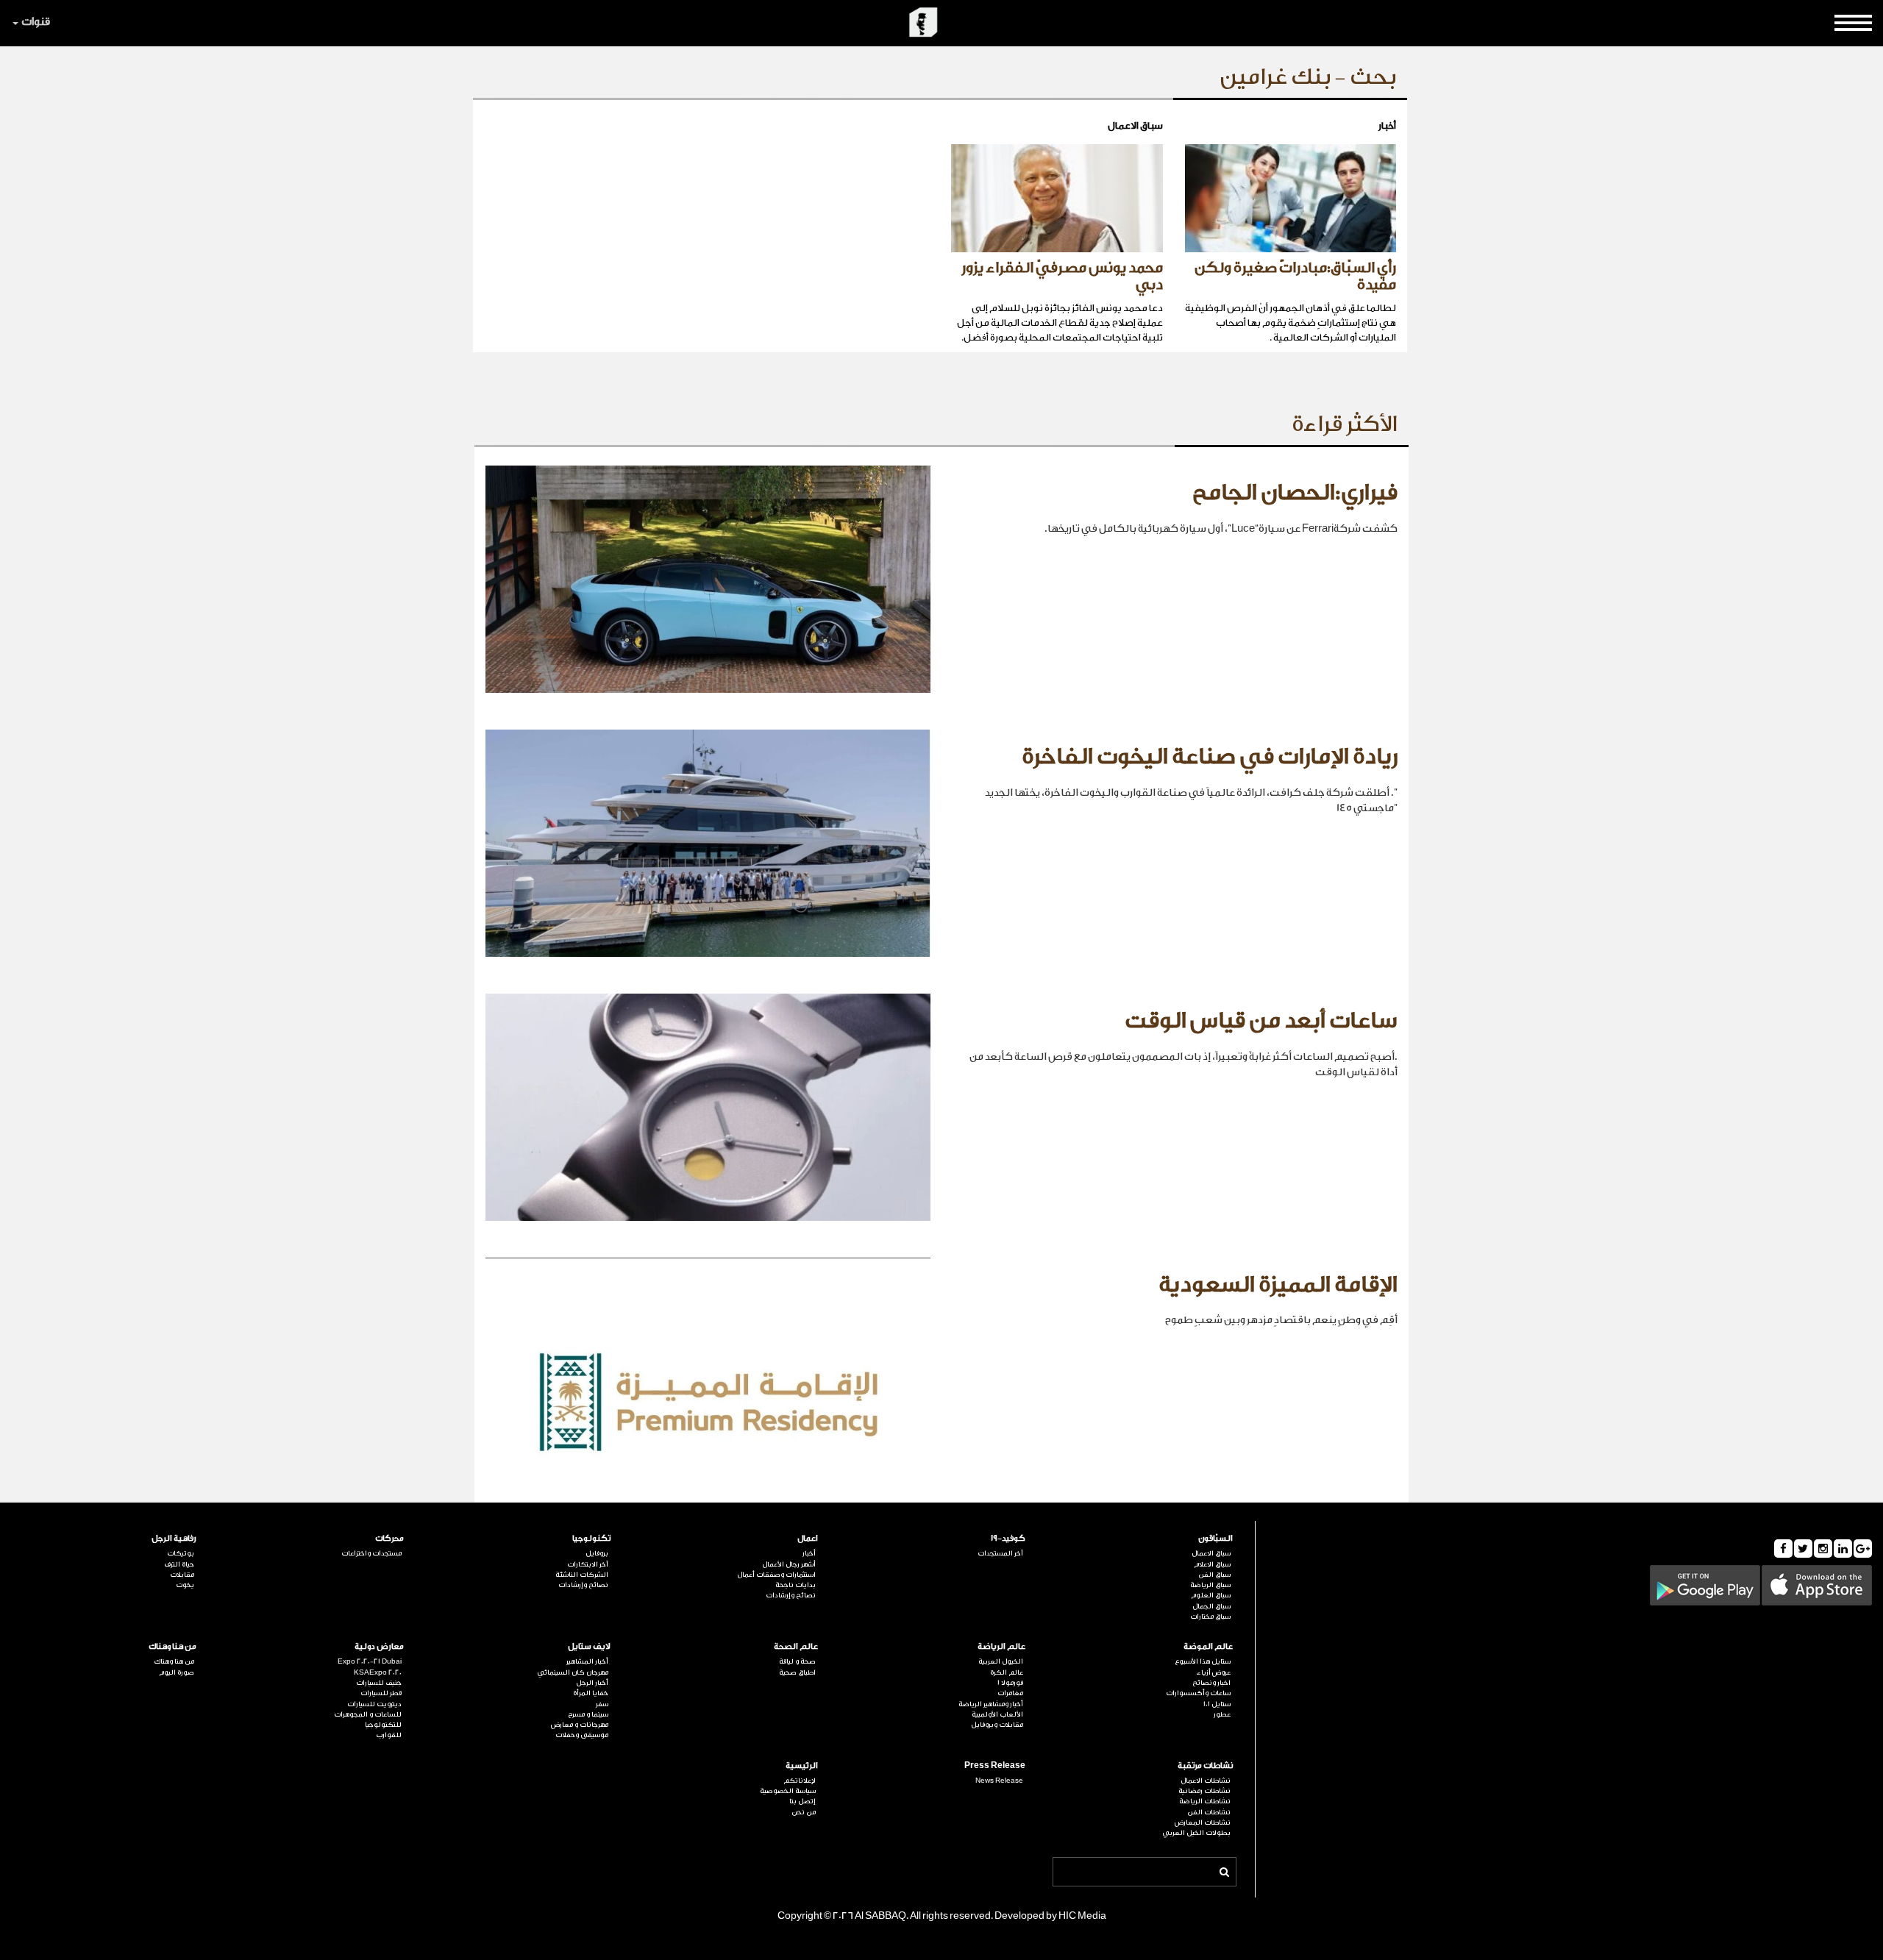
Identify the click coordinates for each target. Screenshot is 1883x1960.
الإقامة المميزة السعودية (1278, 1285)
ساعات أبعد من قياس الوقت (1261, 1021)
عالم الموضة (1208, 1646)
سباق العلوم (1211, 1595)
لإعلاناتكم (800, 1781)
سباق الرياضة (1210, 1585)
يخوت (185, 1585)
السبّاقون (1215, 1538)
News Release (999, 1781)
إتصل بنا (802, 1801)
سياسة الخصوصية (788, 1791)
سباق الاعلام (1212, 1564)
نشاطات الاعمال (1206, 1781)
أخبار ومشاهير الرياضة (991, 1704)
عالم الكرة (1007, 1672)
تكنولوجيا (591, 1538)
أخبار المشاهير (587, 1661)
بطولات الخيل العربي (1196, 1833)
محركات (389, 1538)
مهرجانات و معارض (580, 1725)
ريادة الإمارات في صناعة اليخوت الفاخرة (1210, 757)
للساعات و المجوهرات (368, 1714)
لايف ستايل (589, 1646)
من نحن (804, 1812)
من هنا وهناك (172, 1646)
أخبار (809, 1553)
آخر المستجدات (1000, 1553)
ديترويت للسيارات (374, 1704)
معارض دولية (379, 1646)
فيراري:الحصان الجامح (1295, 493)
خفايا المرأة (591, 1693)
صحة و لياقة (797, 1661)
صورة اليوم (177, 1672)
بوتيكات (181, 1553)
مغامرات (1010, 1693)
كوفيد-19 (1008, 1538)
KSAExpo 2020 (378, 1672)
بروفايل (597, 1553)
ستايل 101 (1217, 1704)
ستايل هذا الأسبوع (1203, 1661)
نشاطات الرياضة (1205, 1801)
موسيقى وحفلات (582, 1735)
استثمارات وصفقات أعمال (776, 1575)
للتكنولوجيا (383, 1725)
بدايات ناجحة (795, 1585)
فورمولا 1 (1010, 1683)
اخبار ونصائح (1211, 1683)
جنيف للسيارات (379, 1683)
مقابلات (182, 1575)
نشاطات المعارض (1203, 1822)
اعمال (808, 1538)
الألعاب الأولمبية (997, 1714)
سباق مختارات (1210, 1617)
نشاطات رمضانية (1204, 1791)
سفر (602, 1704)
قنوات (36, 22)
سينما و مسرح (588, 1714)
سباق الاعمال (1211, 1553)
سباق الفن (1214, 1575)
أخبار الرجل (592, 1683)
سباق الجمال (1211, 1606)
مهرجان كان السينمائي (573, 1672)
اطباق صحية (797, 1672)
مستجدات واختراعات (371, 1553)
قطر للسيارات (381, 1693)
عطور (1222, 1714)
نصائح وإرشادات (791, 1595)
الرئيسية (802, 1765)
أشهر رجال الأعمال (789, 1564)
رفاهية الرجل (174, 1538)
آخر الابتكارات (588, 1564)
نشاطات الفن (1209, 1812)
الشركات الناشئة (582, 1575)
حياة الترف (179, 1564)
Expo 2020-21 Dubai (370, 1661)
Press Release (995, 1765)
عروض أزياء (1214, 1672)
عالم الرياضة (1001, 1646)
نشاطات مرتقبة (1205, 1765)
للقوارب (389, 1735)
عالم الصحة (796, 1646)
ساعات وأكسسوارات (1198, 1693)
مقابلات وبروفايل (997, 1725)
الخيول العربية (1001, 1661)
